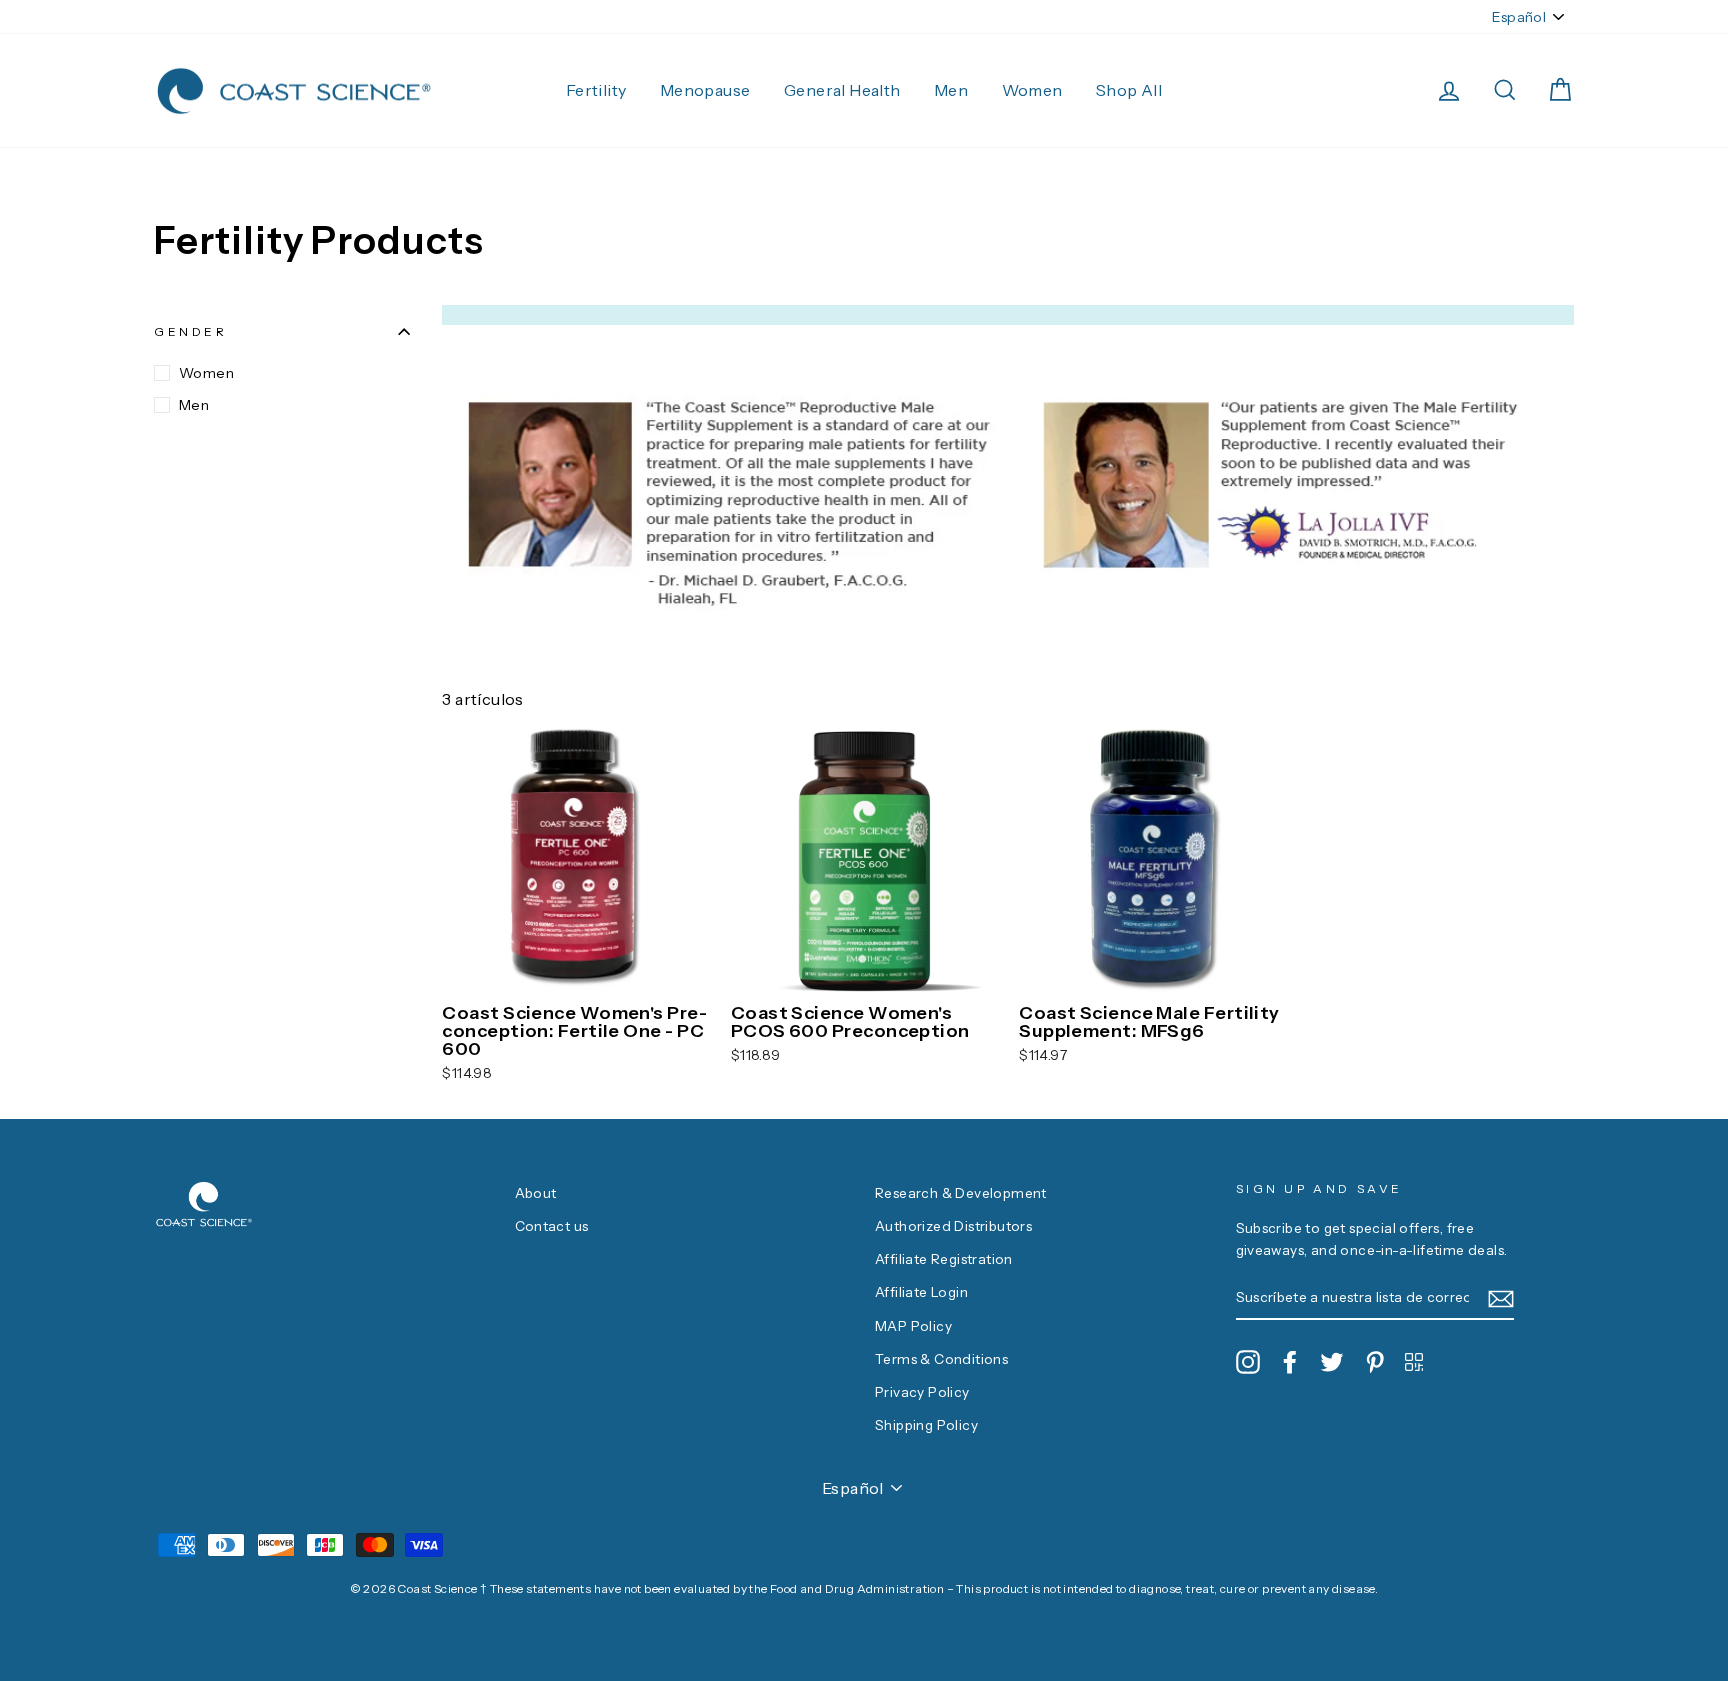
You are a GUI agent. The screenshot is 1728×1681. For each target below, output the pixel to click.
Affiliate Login (921, 1292)
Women (1032, 90)
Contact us (552, 1226)
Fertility (596, 90)
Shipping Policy (926, 1425)
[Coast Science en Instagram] (1248, 1362)
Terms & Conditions (941, 1359)
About (536, 1193)
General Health (842, 90)
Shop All (1129, 90)
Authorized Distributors (953, 1226)
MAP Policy (913, 1326)
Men (951, 90)
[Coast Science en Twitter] (1332, 1362)
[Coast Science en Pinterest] (1375, 1362)
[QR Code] (1414, 1362)
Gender (191, 331)
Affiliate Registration (944, 1259)
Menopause (705, 90)
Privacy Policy (922, 1392)
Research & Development (961, 1193)
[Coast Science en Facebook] (1290, 1362)
